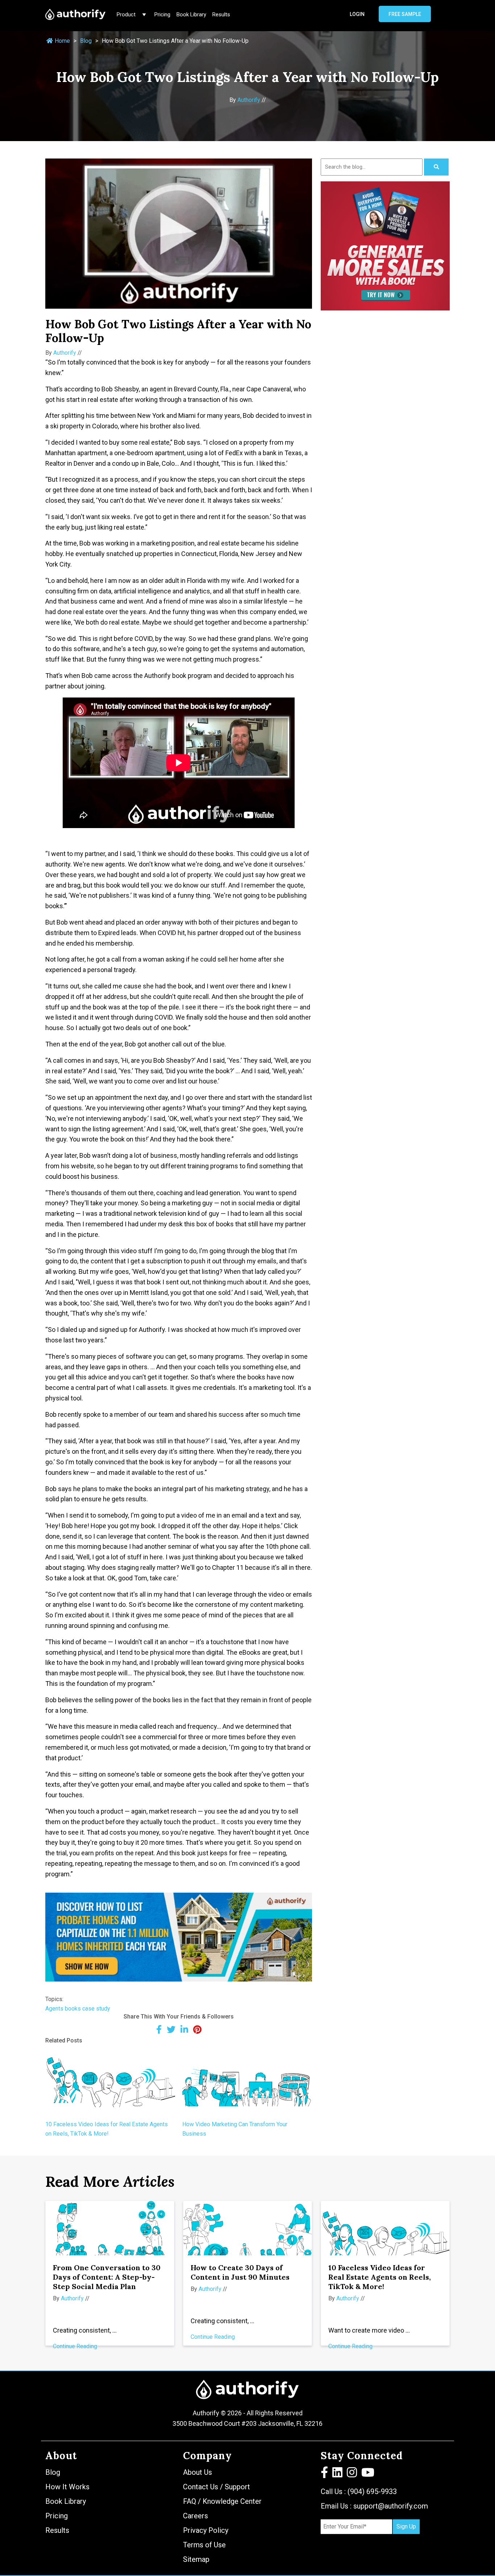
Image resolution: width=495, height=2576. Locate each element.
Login (357, 14)
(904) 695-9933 (372, 2491)
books (73, 2009)
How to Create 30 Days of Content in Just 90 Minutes (240, 2272)
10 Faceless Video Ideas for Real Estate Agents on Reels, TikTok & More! (380, 2277)
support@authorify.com (391, 2506)
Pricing (162, 15)
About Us (197, 2472)
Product (127, 15)
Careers (195, 2516)
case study (96, 2009)
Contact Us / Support (217, 2487)
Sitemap (196, 2559)
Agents (54, 2009)
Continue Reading (75, 2346)
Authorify (249, 100)
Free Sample (405, 14)
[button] (325, 2474)
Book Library (191, 15)
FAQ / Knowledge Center (222, 2501)
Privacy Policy (206, 2530)
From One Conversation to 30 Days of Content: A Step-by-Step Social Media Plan (107, 2277)
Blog (86, 41)
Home (62, 41)
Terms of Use (204, 2545)
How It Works (67, 2487)
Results (221, 15)
